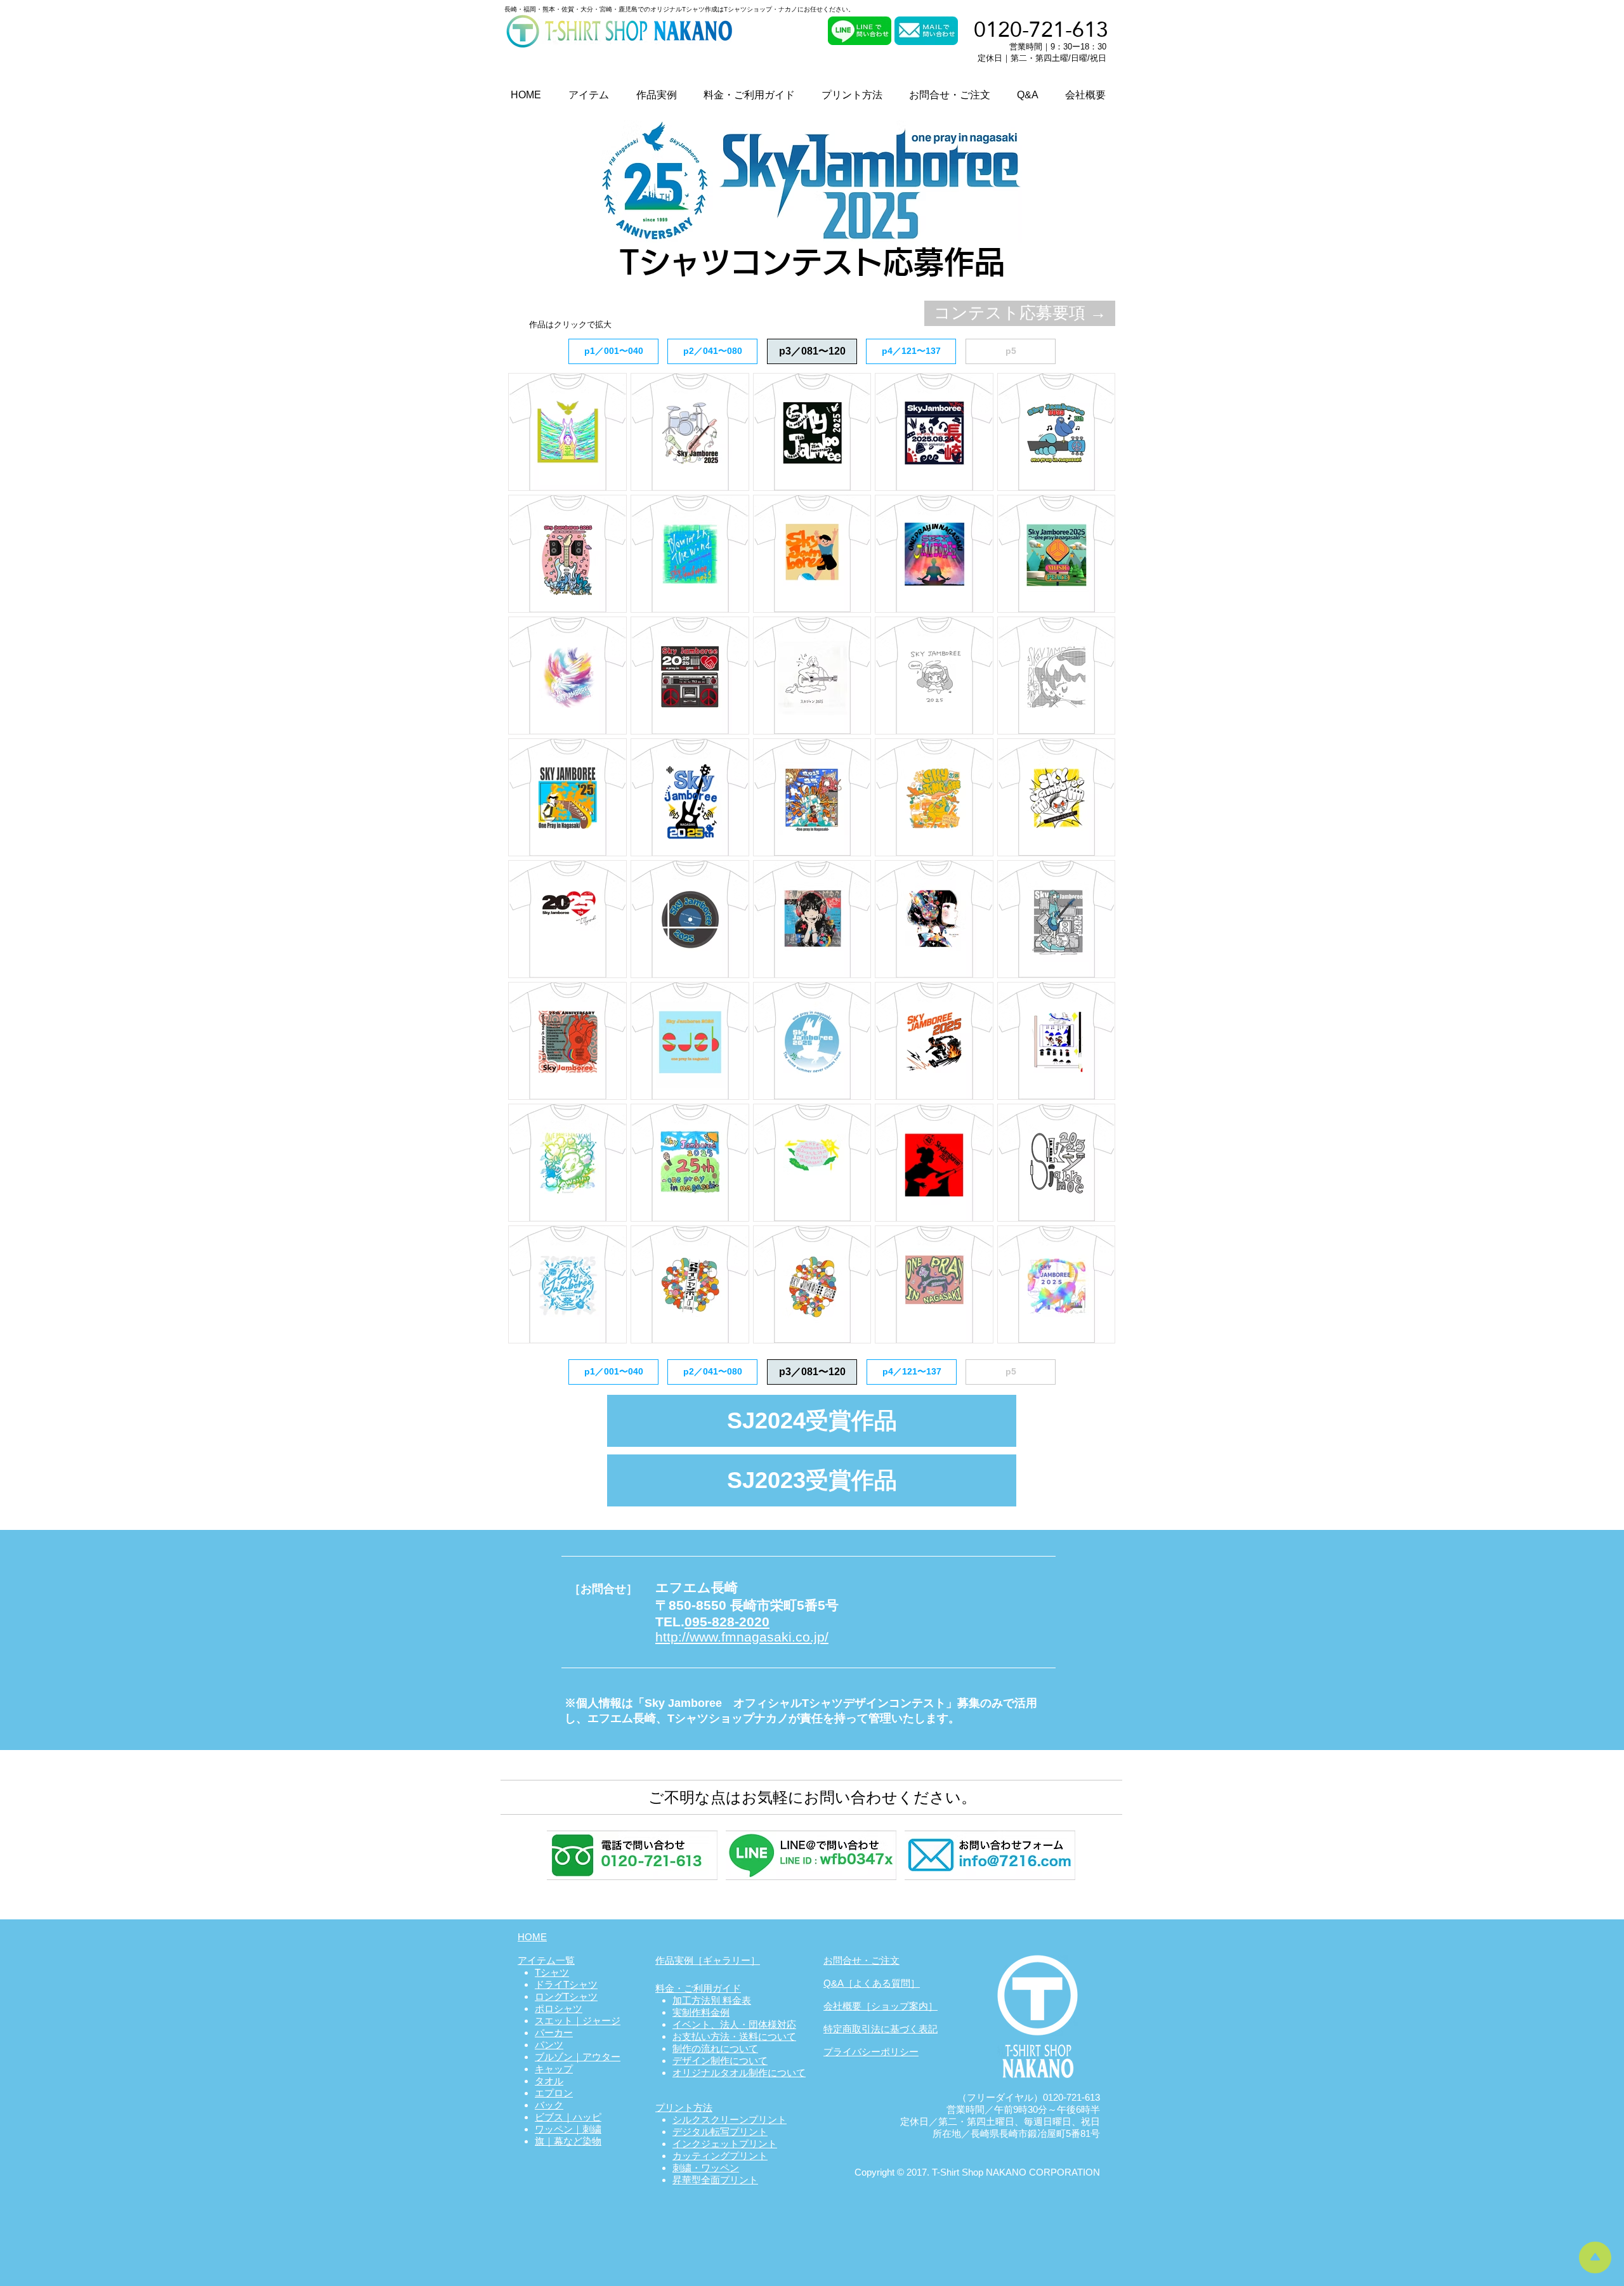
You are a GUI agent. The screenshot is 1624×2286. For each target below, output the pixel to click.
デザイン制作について (720, 2061)
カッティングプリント (720, 2156)
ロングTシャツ (566, 1996)
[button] (812, 351)
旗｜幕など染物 (568, 2141)
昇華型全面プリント (715, 2180)
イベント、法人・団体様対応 (734, 2024)
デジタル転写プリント (720, 2132)
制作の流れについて (715, 2048)
